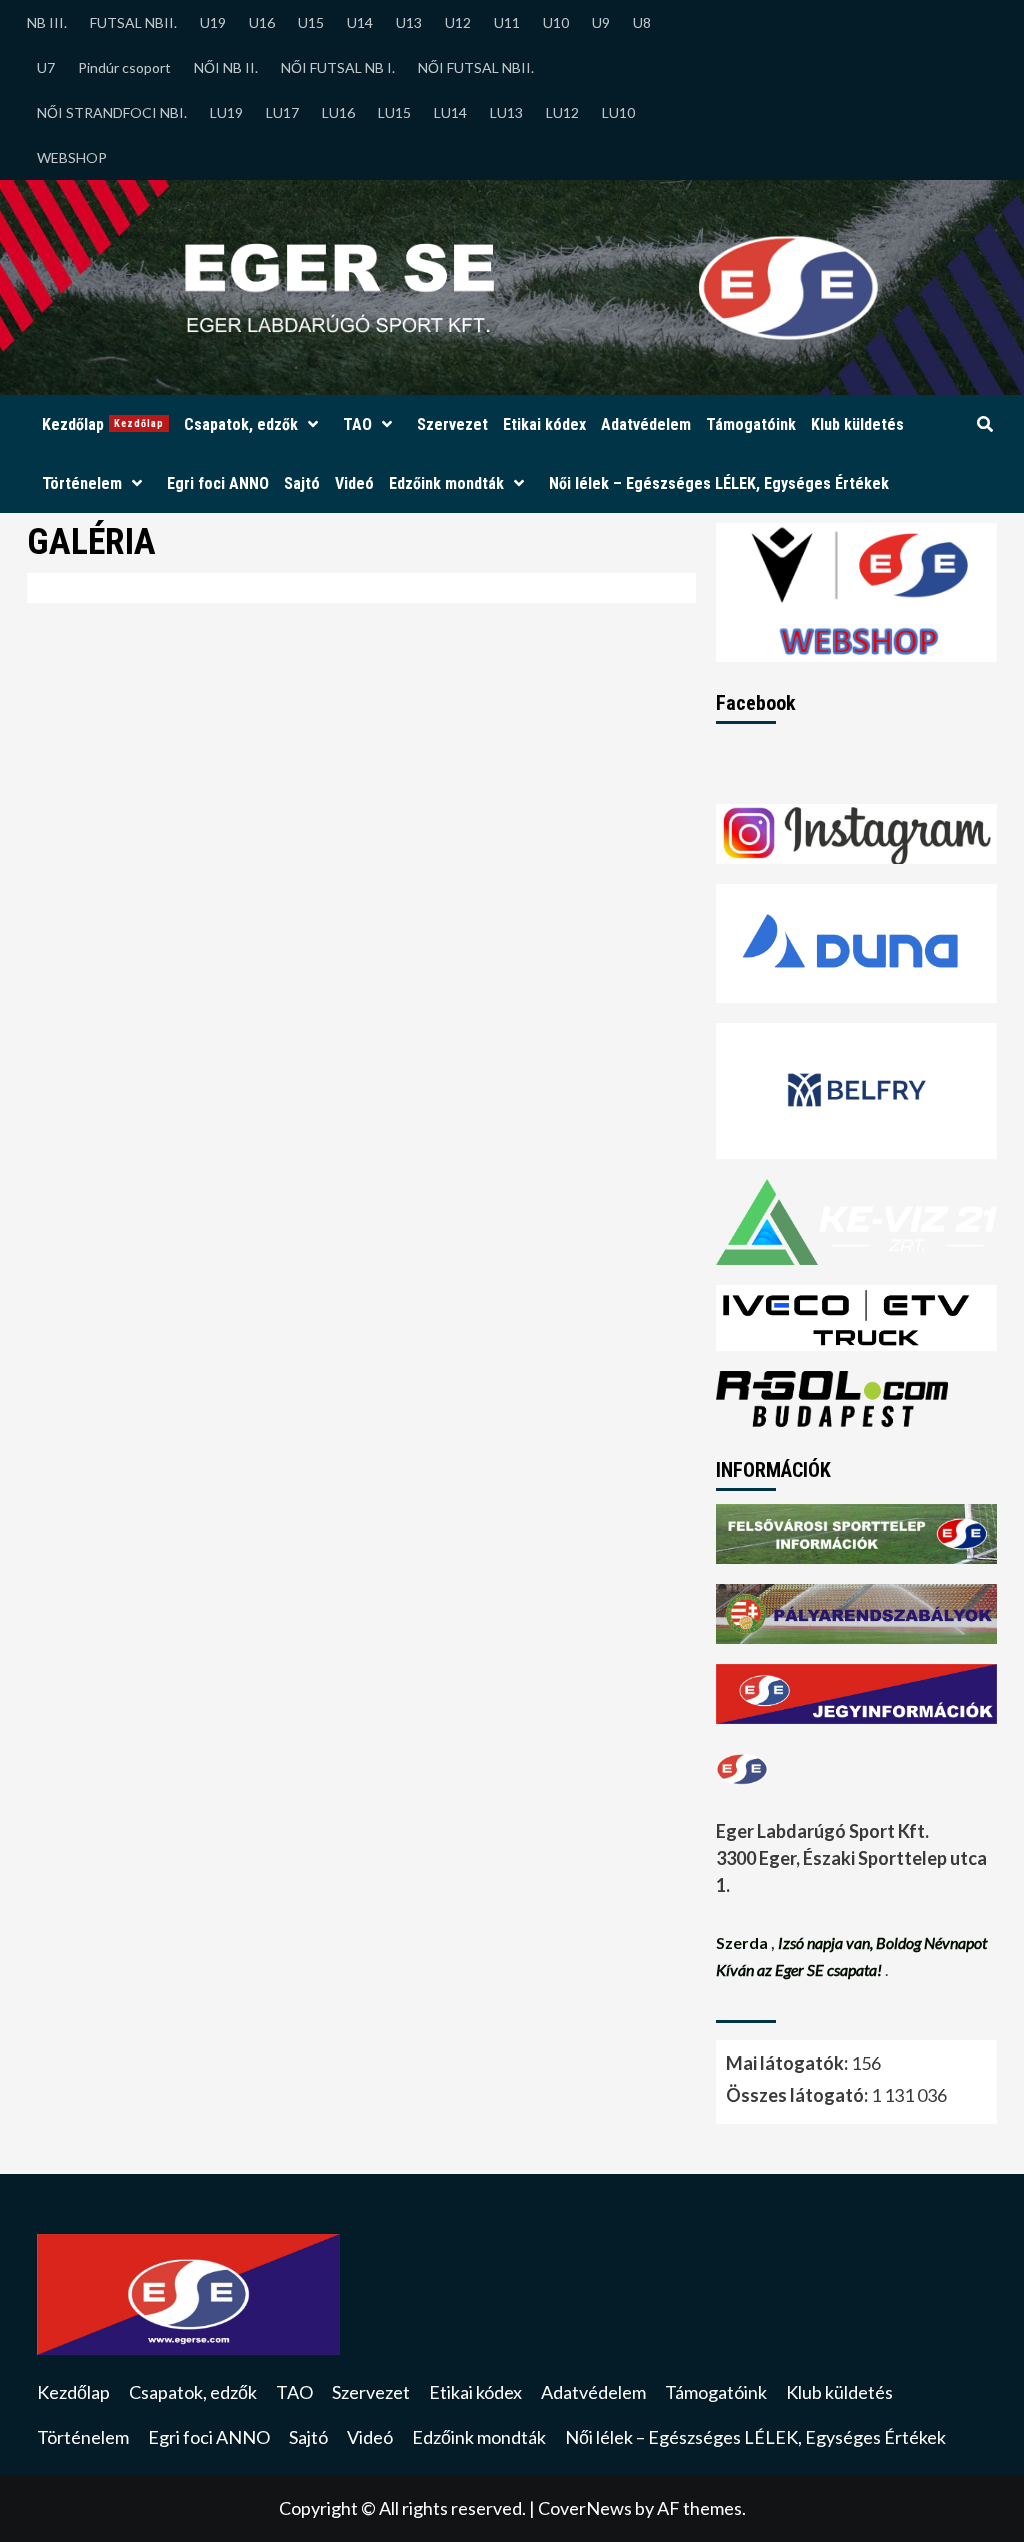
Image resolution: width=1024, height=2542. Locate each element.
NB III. (47, 22)
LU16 (338, 112)
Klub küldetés (857, 424)
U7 (46, 67)
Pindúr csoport (124, 67)
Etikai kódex (544, 424)
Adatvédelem (646, 424)
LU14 (450, 112)
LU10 (618, 112)
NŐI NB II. (226, 67)
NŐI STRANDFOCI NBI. (112, 112)
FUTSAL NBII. (133, 22)
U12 (458, 22)
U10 (556, 22)
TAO (357, 424)
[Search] (984, 425)
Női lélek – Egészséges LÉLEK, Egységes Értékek (719, 483)
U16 (262, 22)
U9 (601, 22)
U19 (213, 22)
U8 (642, 22)
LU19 (226, 112)
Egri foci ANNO (218, 483)
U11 (507, 22)
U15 (311, 22)
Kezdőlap (103, 424)
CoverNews (585, 2508)
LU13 (506, 112)
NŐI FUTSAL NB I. (338, 67)
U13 (409, 22)
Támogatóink (751, 424)
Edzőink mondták (446, 483)
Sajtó (302, 483)
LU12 (562, 112)
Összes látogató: (798, 2095)
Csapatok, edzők (241, 424)
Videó (354, 483)
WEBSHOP (72, 157)
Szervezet (452, 424)
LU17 (282, 112)
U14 (360, 22)
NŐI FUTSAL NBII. (476, 67)
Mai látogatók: (788, 2063)
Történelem (82, 483)
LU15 (394, 112)
